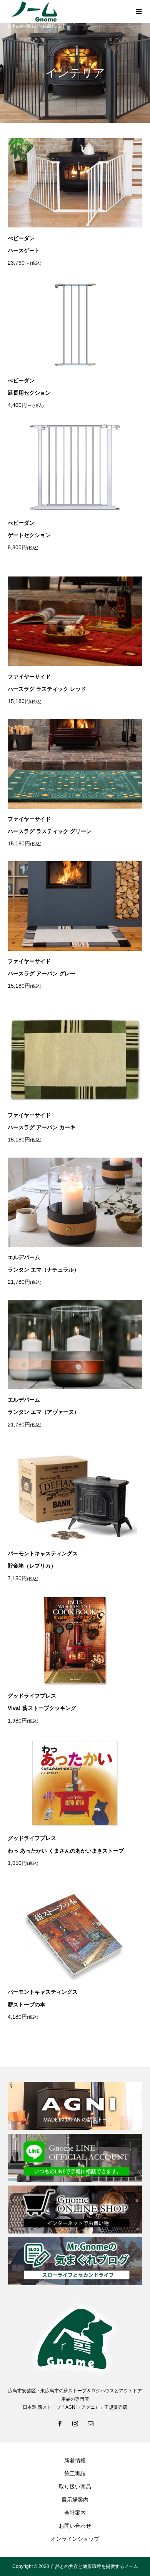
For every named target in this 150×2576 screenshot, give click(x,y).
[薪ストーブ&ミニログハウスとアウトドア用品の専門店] (67, 12)
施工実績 (75, 2474)
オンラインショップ (75, 2539)
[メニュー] (138, 12)
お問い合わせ (75, 2526)
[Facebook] (60, 2423)
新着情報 (75, 2461)
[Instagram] (75, 2423)
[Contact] (90, 2423)
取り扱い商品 (75, 2487)
